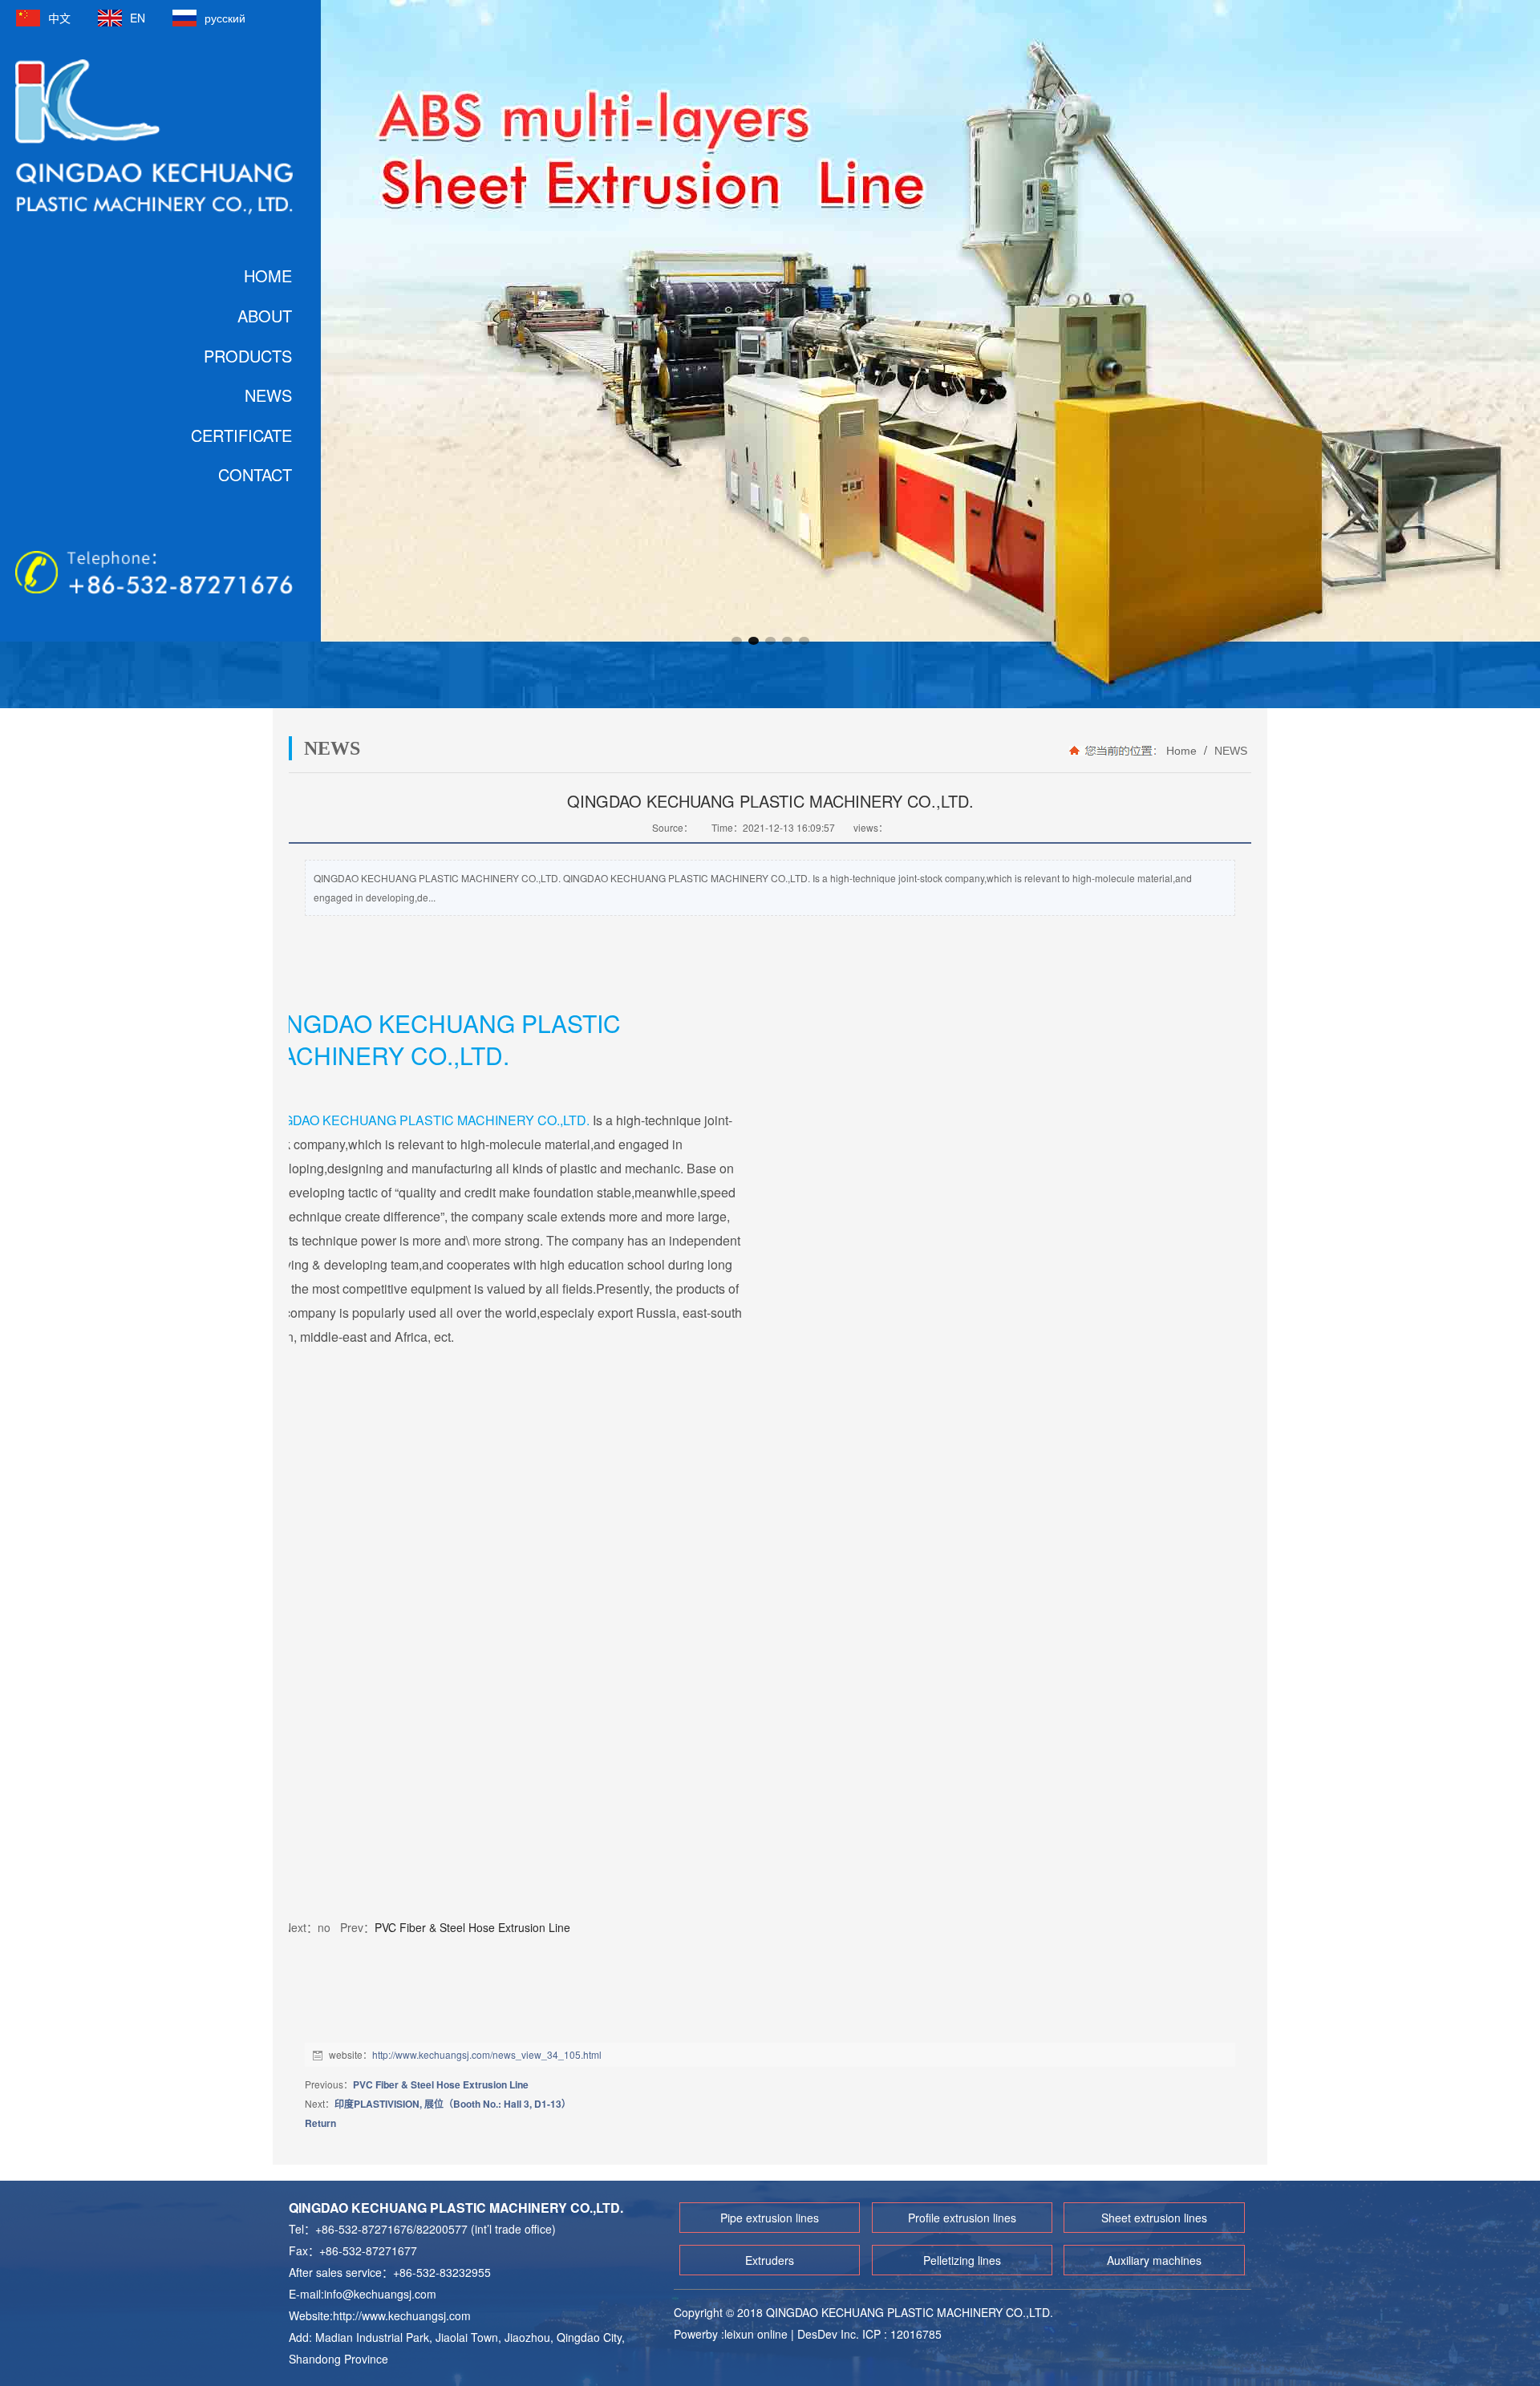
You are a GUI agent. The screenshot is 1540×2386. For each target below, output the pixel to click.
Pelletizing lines (962, 2260)
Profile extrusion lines (962, 2218)
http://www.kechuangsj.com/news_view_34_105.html (487, 2054)
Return (320, 2123)
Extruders (770, 2260)
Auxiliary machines (1154, 2260)
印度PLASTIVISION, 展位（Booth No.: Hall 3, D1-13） (453, 2104)
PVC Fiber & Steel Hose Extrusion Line (472, 1927)
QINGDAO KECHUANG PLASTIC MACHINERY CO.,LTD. (425, 1120)
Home (1181, 751)
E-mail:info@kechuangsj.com (363, 2294)
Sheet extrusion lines (1154, 2218)
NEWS (1229, 751)
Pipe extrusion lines (770, 2218)
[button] (737, 641)
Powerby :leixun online (732, 2334)
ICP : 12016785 (902, 2334)
